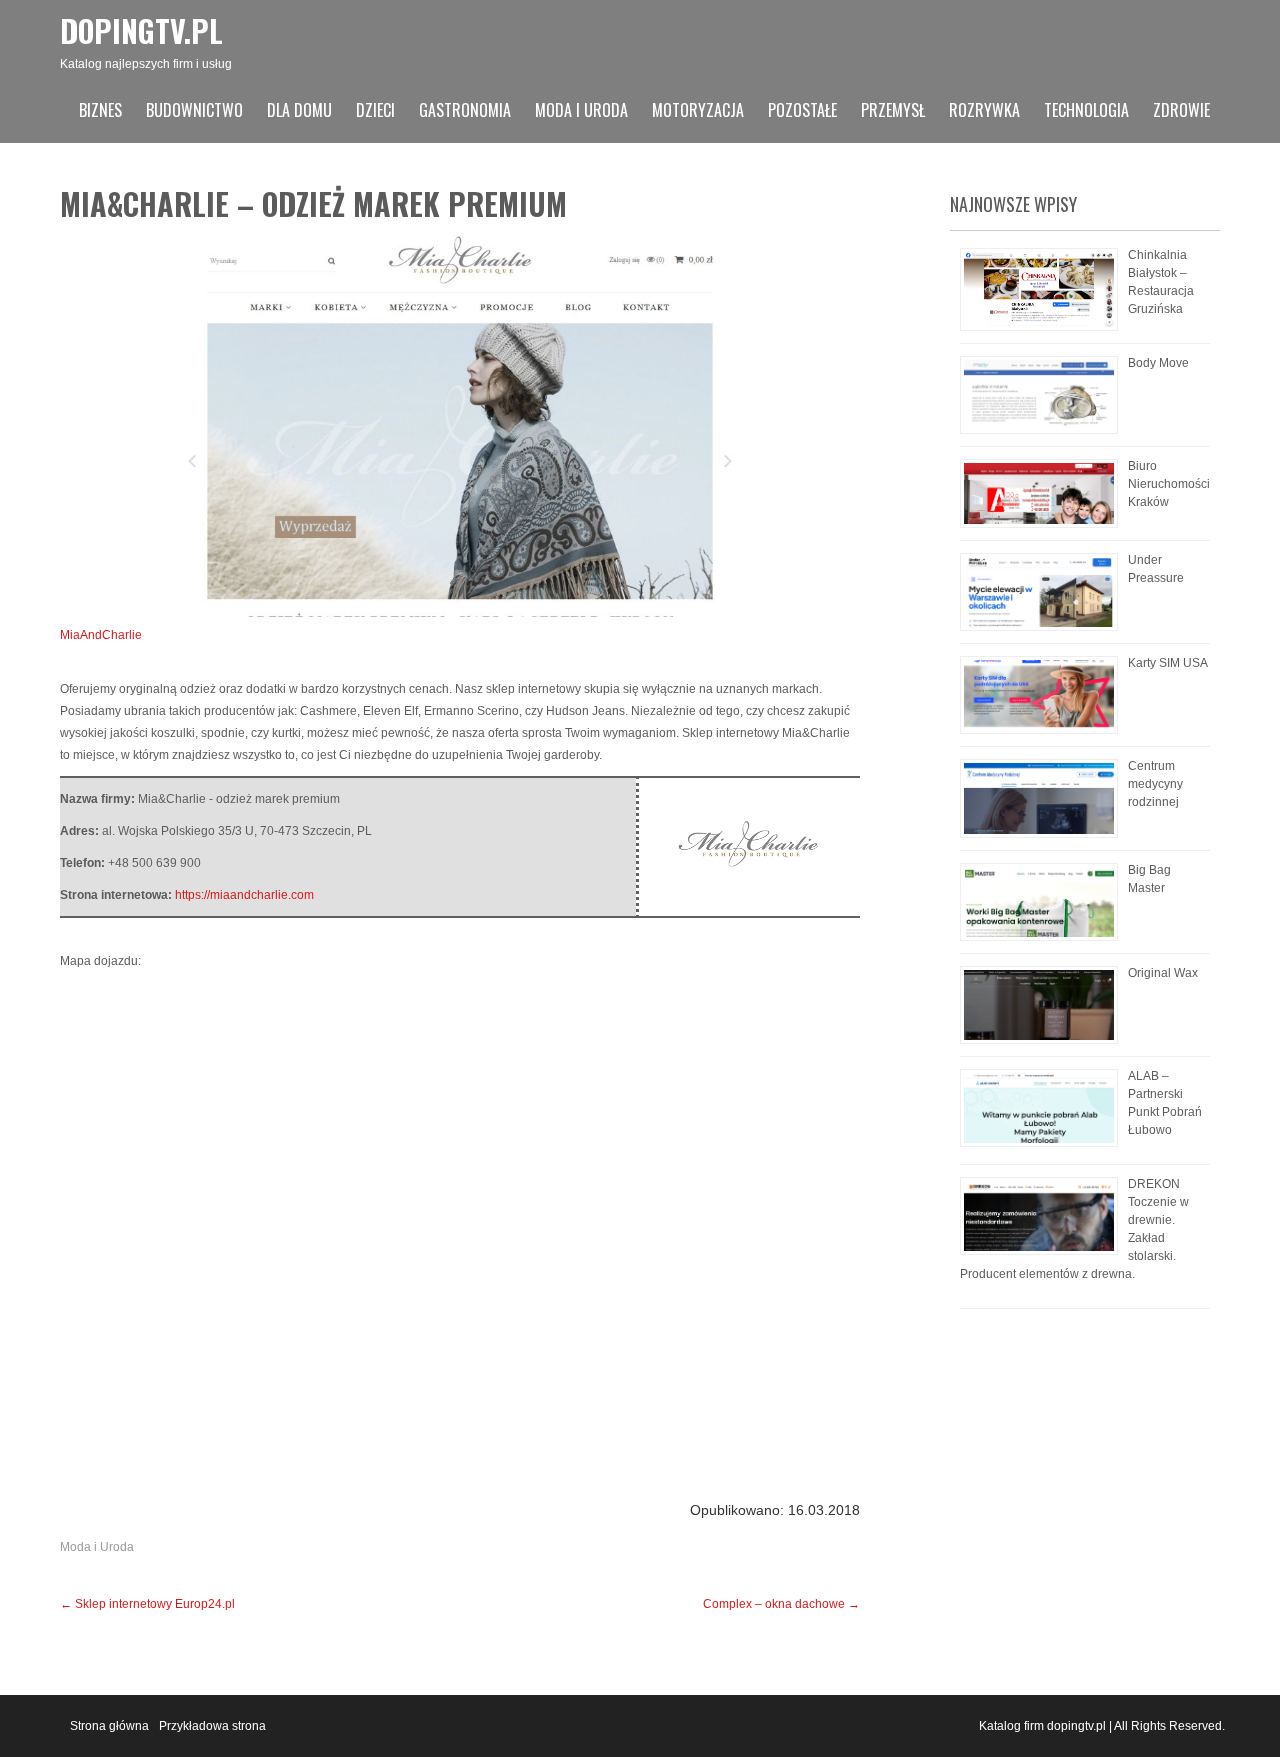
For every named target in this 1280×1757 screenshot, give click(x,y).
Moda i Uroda (581, 110)
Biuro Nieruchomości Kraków (1169, 484)
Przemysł (893, 110)
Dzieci (375, 110)
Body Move (1158, 363)
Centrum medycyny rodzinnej (1155, 784)
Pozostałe (802, 110)
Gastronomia (465, 110)
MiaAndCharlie (101, 635)
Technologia (1086, 110)
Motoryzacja (698, 110)
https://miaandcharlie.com (244, 895)
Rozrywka (984, 110)
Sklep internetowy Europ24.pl (147, 1604)
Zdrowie (1181, 110)
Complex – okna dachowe (781, 1604)
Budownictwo (194, 110)
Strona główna (109, 1726)
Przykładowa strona (212, 1726)
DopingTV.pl (141, 30)
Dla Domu (299, 110)
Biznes (100, 110)
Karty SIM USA (1168, 663)
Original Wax (1163, 973)
